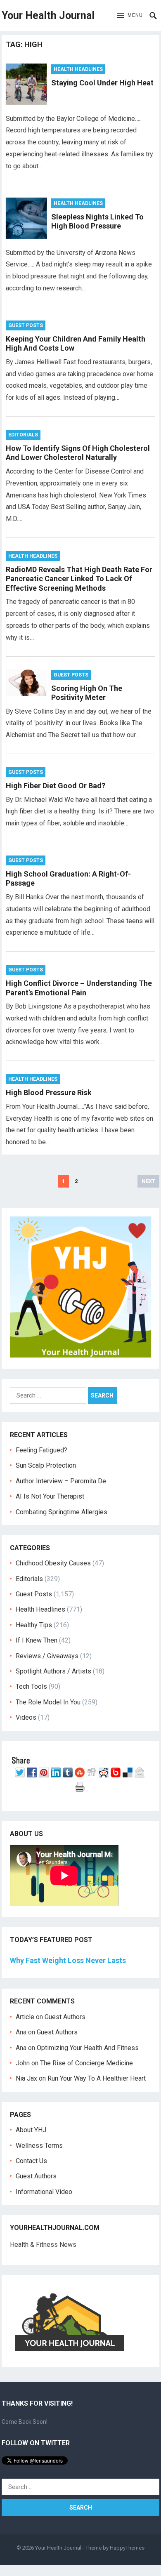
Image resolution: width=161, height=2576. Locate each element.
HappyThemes (127, 2548)
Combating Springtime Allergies (63, 1512)
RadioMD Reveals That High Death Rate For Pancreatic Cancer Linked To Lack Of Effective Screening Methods (79, 579)
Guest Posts (26, 325)
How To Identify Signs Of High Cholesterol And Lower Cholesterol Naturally (78, 453)
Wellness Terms (39, 2146)
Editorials (23, 435)
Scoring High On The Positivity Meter (87, 693)
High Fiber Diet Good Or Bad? (56, 786)
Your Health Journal (48, 15)
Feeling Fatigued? (41, 1450)
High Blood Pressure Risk (49, 1092)
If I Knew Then (37, 1640)
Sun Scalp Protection (46, 1465)
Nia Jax (26, 2078)
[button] (130, 16)
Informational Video (44, 2192)
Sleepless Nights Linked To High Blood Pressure (97, 222)
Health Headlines (78, 69)
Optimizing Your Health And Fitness (88, 2048)
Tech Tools (31, 1686)
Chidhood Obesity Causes (53, 1563)
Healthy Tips (34, 1625)
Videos (26, 1717)
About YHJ (31, 2130)
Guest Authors (65, 2017)
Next (148, 1181)
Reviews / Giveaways (47, 1656)
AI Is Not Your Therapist (50, 1496)
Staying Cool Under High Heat (102, 83)
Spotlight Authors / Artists (53, 1671)
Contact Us (31, 2161)
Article (25, 2017)
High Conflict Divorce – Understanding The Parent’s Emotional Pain (79, 988)
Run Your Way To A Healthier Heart (97, 2078)
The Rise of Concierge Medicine (86, 2063)
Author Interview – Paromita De (61, 1481)
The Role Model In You (48, 1702)
